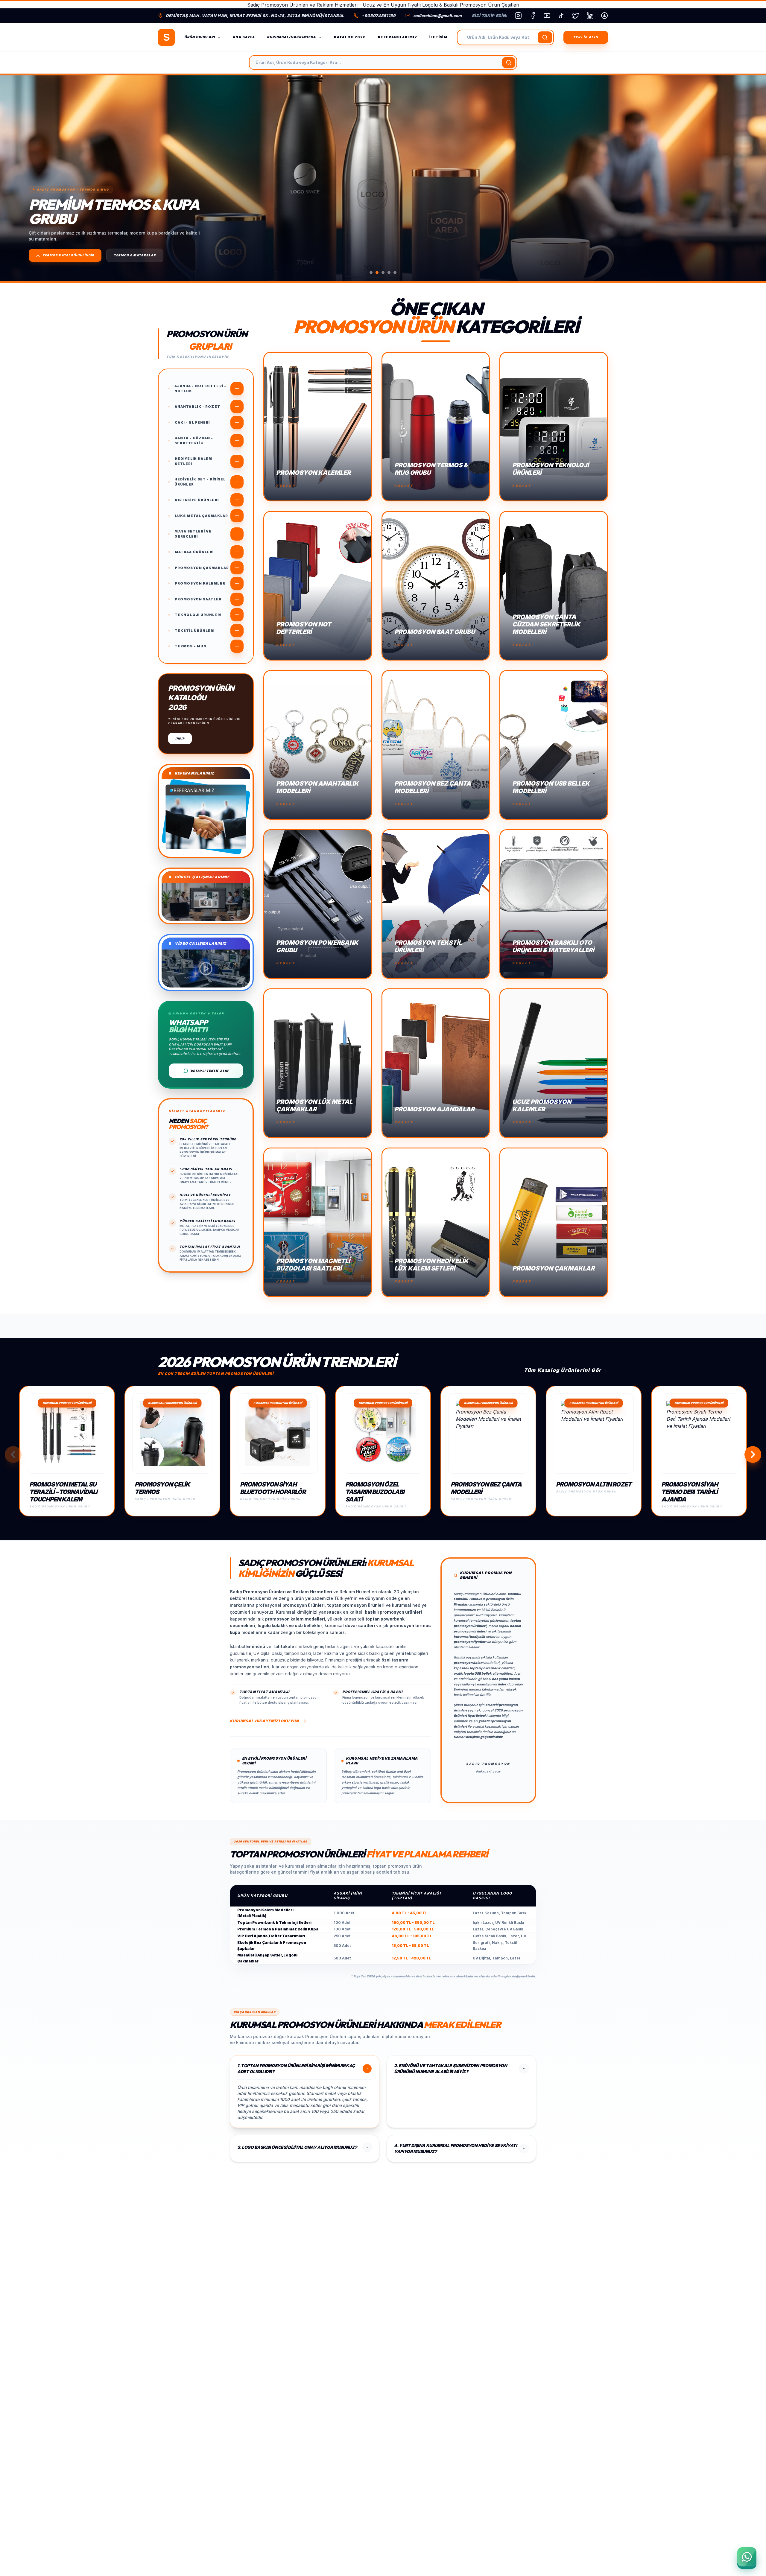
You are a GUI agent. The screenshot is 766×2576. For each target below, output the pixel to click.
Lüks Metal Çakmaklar (201, 516)
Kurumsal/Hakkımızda (291, 37)
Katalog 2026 (350, 37)
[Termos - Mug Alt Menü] (237, 646)
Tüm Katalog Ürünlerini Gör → (566, 1370)
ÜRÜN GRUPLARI (200, 37)
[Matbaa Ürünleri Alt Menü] (237, 552)
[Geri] (13, 1454)
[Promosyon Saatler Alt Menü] (237, 599)
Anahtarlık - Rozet (197, 407)
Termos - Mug (191, 646)
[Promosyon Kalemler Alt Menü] (237, 583)
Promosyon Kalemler (200, 583)
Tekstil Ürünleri (195, 631)
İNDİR (180, 738)
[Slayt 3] (383, 273)
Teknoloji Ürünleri (198, 615)
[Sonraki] (751, 178)
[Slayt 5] (395, 273)
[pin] (604, 16)
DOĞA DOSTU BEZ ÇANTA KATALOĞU (75, 255)
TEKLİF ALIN (586, 37)
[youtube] (547, 16)
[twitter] (576, 16)
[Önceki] (15, 178)
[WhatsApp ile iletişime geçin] (747, 2557)
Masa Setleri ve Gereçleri (193, 534)
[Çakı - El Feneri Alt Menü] (237, 422)
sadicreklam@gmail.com (437, 16)
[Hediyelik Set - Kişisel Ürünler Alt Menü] (237, 482)
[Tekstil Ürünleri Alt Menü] (237, 631)
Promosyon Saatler (198, 599)
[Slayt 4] (389, 273)
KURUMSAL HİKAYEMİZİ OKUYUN (264, 1721)
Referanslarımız (398, 37)
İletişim (438, 37)
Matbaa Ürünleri (194, 552)
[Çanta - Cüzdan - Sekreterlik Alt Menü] (237, 441)
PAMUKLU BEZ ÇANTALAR (151, 255)
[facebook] (533, 16)
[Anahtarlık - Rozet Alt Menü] (237, 407)
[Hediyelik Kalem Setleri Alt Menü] (237, 461)
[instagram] (518, 16)
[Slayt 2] (377, 273)
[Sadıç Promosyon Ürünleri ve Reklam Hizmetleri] (166, 37)
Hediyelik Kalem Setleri (194, 461)
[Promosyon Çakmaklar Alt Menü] (237, 568)
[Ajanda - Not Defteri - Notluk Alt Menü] (237, 389)
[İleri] (753, 1454)
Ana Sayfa (244, 37)
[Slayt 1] (371, 273)
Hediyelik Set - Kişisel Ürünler (200, 482)
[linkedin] (590, 16)
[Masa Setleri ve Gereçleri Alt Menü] (237, 534)
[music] (561, 16)
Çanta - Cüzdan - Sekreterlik (194, 441)
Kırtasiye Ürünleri (197, 500)
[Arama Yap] (545, 37)
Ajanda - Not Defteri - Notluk (200, 388)
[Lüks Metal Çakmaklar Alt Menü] (237, 516)
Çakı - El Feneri (192, 422)
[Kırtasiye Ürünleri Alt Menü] (237, 500)
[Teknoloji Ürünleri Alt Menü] (237, 615)
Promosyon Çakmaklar (202, 568)
